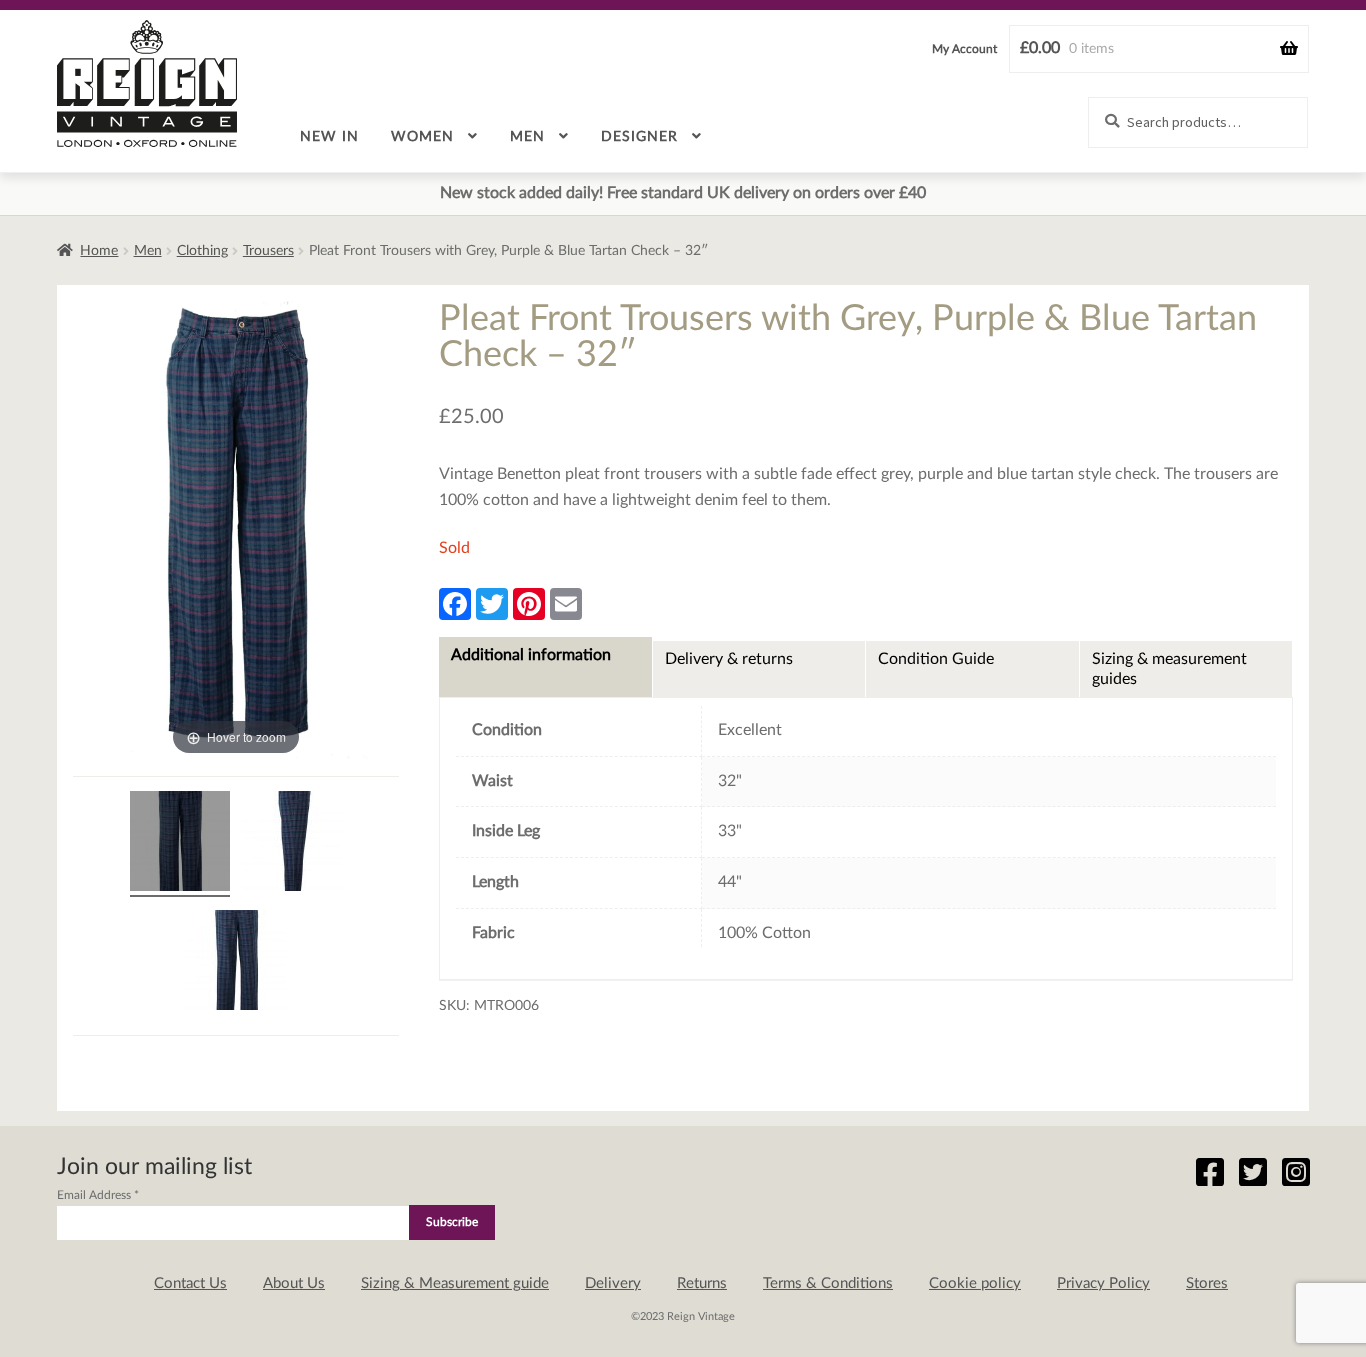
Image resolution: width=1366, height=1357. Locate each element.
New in (329, 137)
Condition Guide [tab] (936, 659)
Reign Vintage (147, 83)
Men (527, 137)
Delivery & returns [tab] (729, 659)
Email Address (98, 1195)
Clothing (202, 251)
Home (99, 251)
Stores (1207, 1283)
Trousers (268, 251)
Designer (639, 137)
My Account (964, 49)
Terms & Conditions (828, 1283)
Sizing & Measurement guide (455, 1283)
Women (422, 137)
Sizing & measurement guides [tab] (1169, 669)
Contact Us (190, 1283)
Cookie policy (975, 1283)
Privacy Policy (1103, 1283)
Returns (702, 1283)
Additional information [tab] (531, 655)
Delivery (613, 1283)
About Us (294, 1283)
